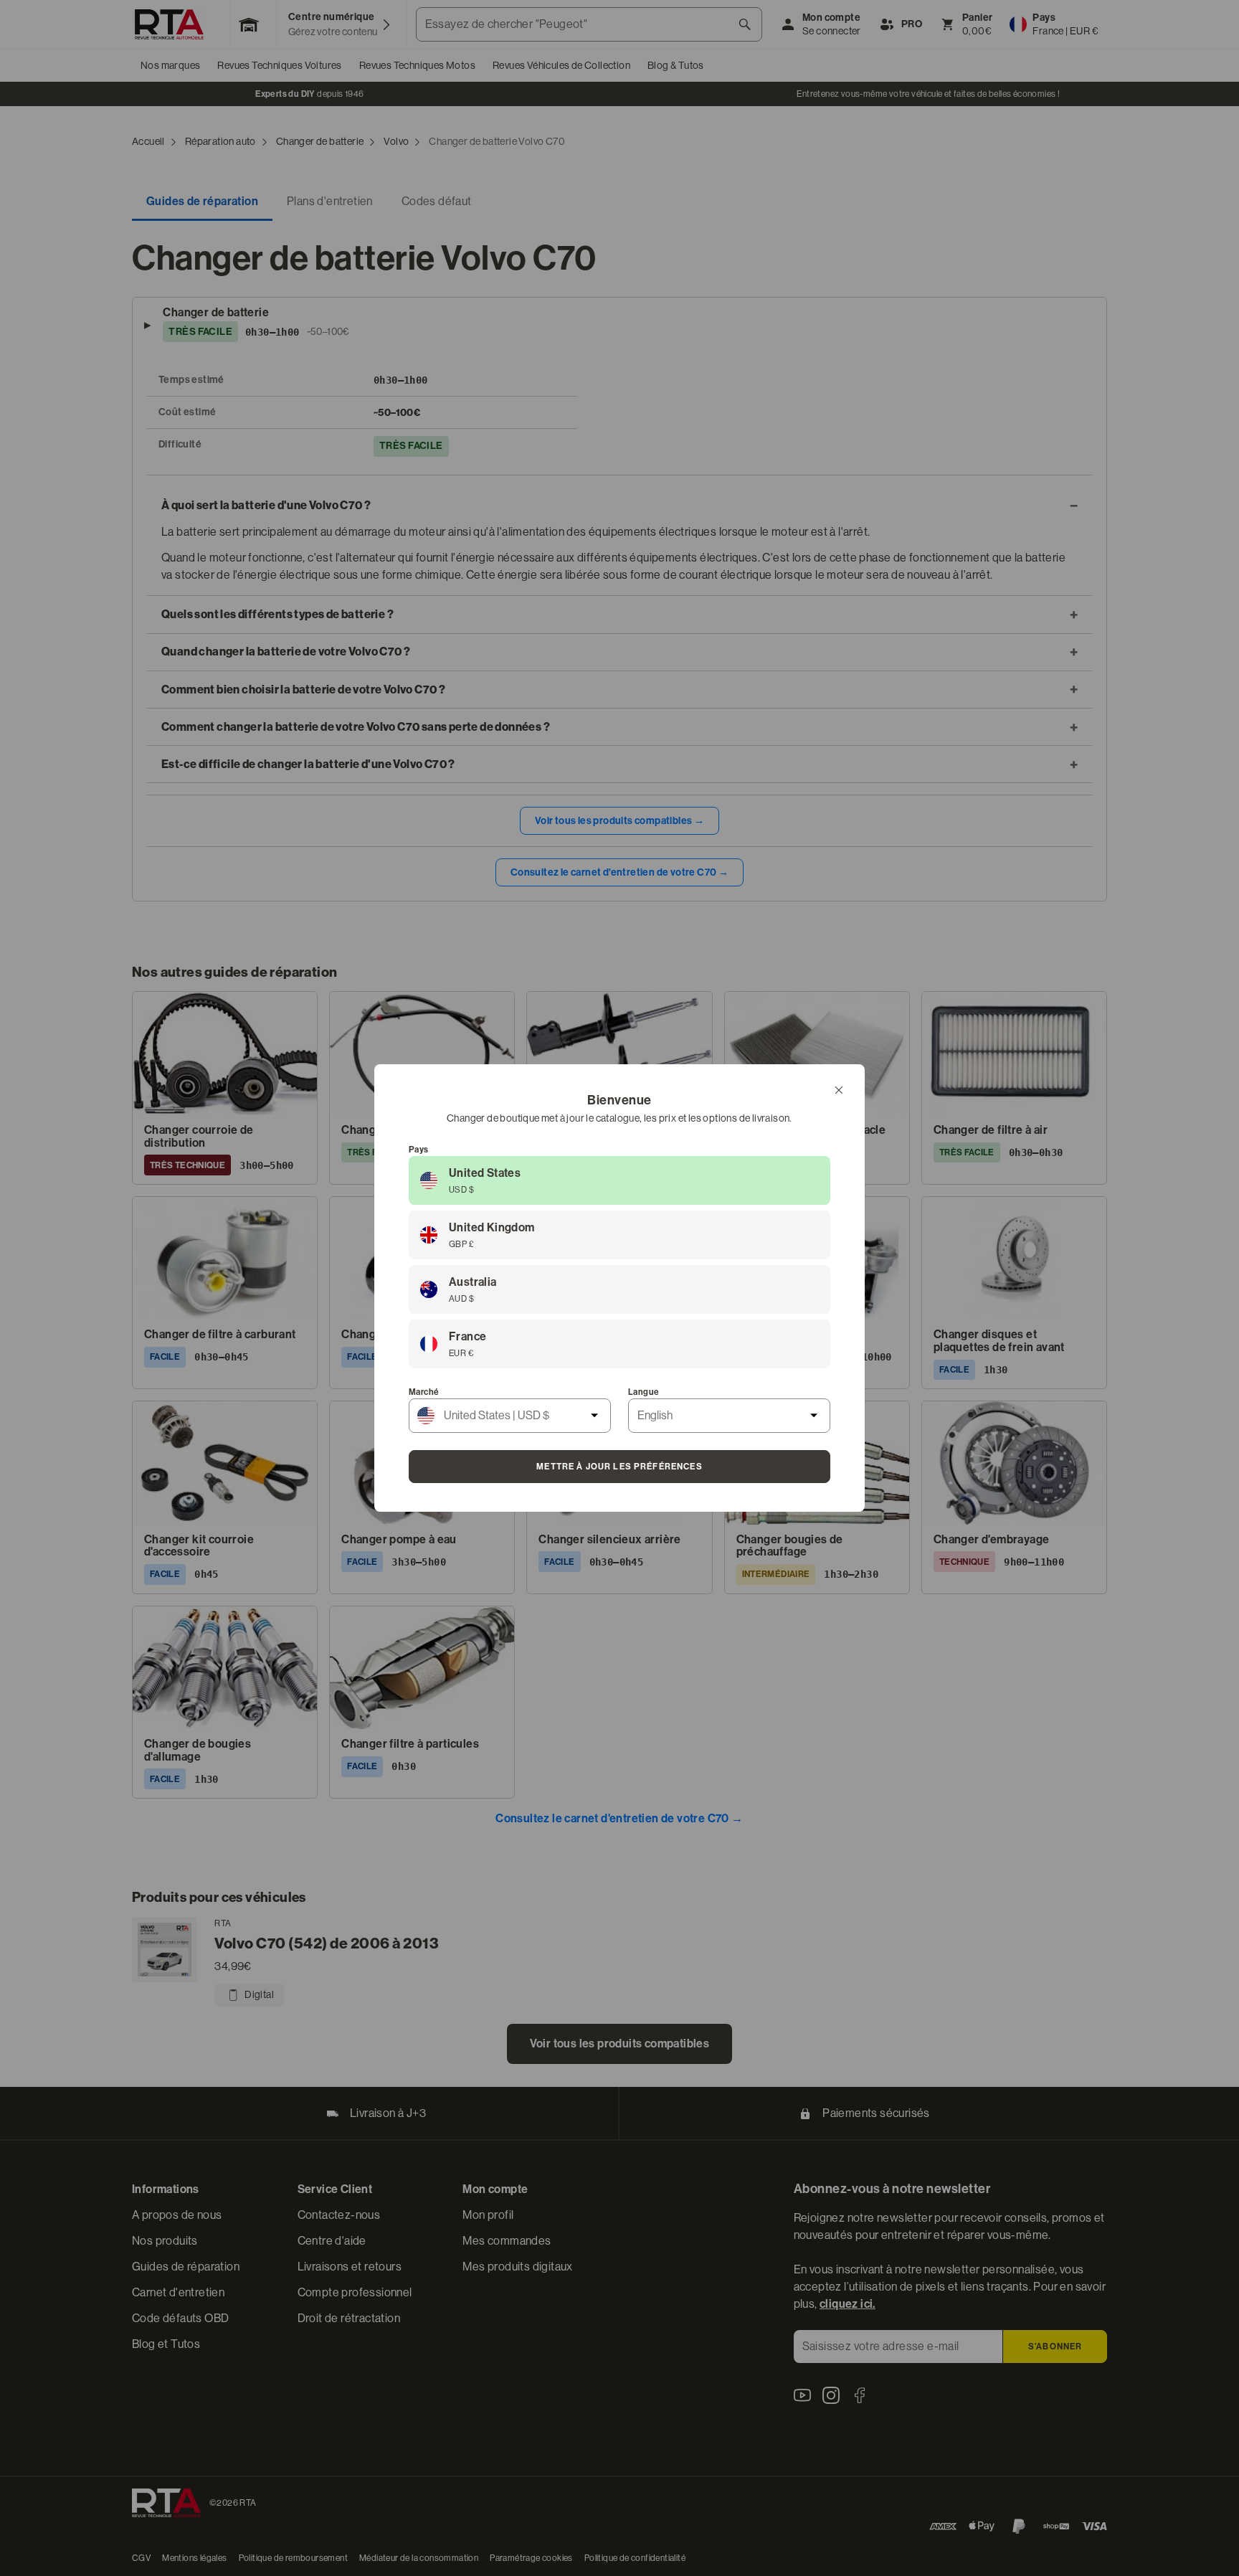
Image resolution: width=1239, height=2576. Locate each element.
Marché (424, 1392)
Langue (644, 1392)
